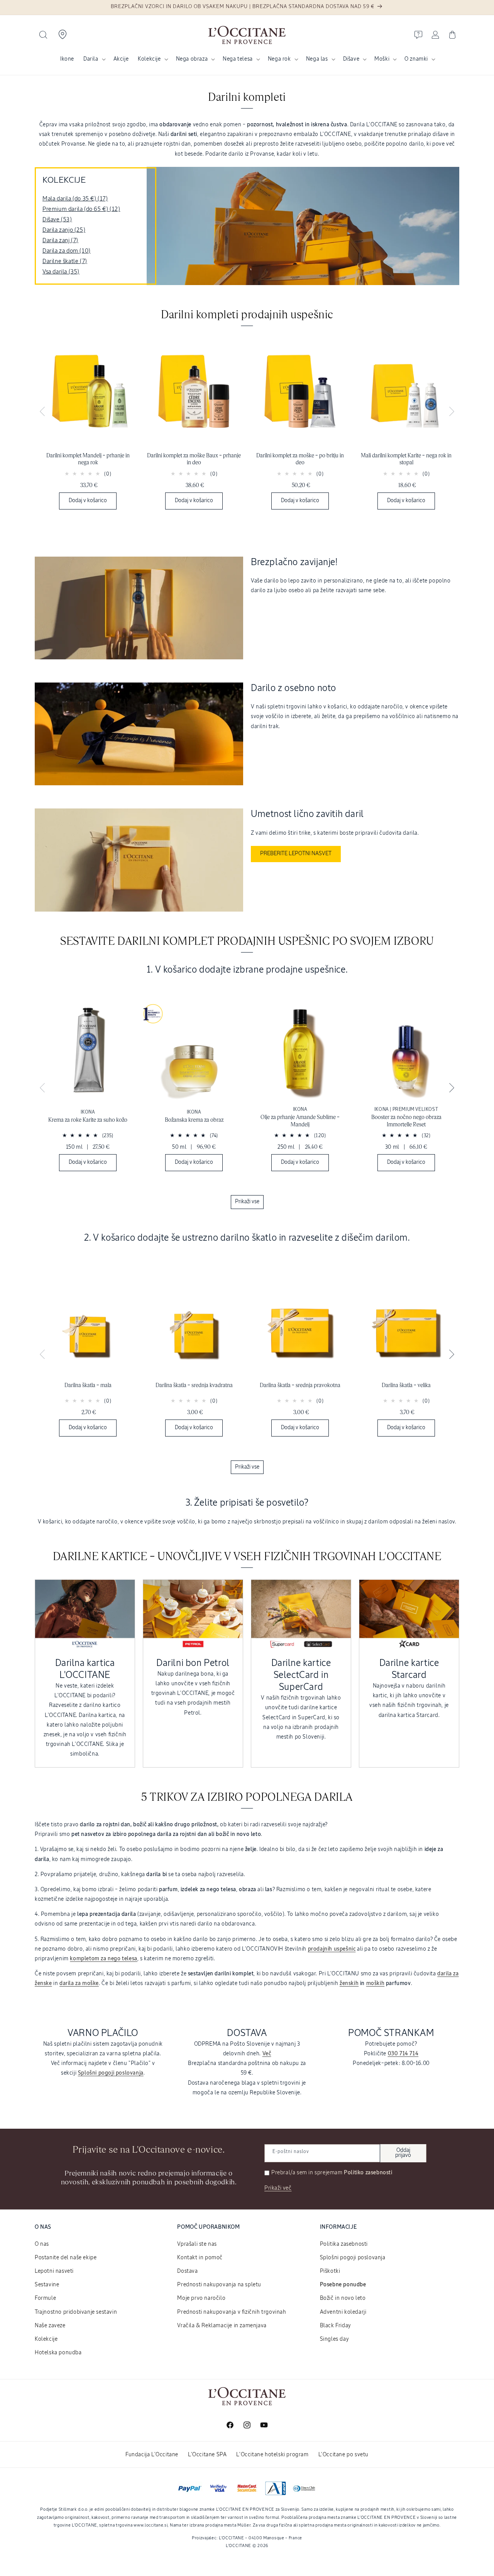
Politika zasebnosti (344, 2244)
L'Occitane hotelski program (272, 2455)
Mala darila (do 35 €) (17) (75, 199)
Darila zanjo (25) (64, 230)
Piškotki (330, 2271)
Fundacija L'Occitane (152, 2455)
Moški (382, 59)
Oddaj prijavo (403, 2153)
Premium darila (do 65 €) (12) (81, 209)
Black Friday (336, 2326)
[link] (88, 426)
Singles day (335, 2339)
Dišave (351, 59)
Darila (91, 59)
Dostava (187, 2271)
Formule (45, 2298)
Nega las (317, 59)
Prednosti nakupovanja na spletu (219, 2285)
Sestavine (47, 2285)
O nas (42, 2244)
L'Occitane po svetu (343, 2455)
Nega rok (279, 59)
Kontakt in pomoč (200, 2258)
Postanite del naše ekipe (66, 2258)
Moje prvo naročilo (201, 2298)
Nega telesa (238, 59)
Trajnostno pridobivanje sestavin (76, 2312)
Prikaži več (278, 2188)
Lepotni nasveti (54, 2271)
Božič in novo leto (343, 2298)
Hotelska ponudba (58, 2353)
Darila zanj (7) (60, 240)
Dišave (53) (57, 220)
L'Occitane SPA (207, 2455)
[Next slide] (452, 412)
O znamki (416, 59)
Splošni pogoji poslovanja (353, 2258)
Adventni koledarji (343, 2312)
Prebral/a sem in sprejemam (332, 2173)
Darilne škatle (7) (65, 261)
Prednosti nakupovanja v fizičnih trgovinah (232, 2312)
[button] (43, 35)
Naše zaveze (50, 2326)
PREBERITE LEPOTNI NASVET (296, 854)
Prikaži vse (247, 1202)
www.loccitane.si (151, 2525)
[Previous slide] (42, 412)
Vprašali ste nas (197, 2244)
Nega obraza (192, 59)
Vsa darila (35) (61, 272)
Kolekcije (149, 59)
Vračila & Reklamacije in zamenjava (222, 2326)
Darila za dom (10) (67, 251)
